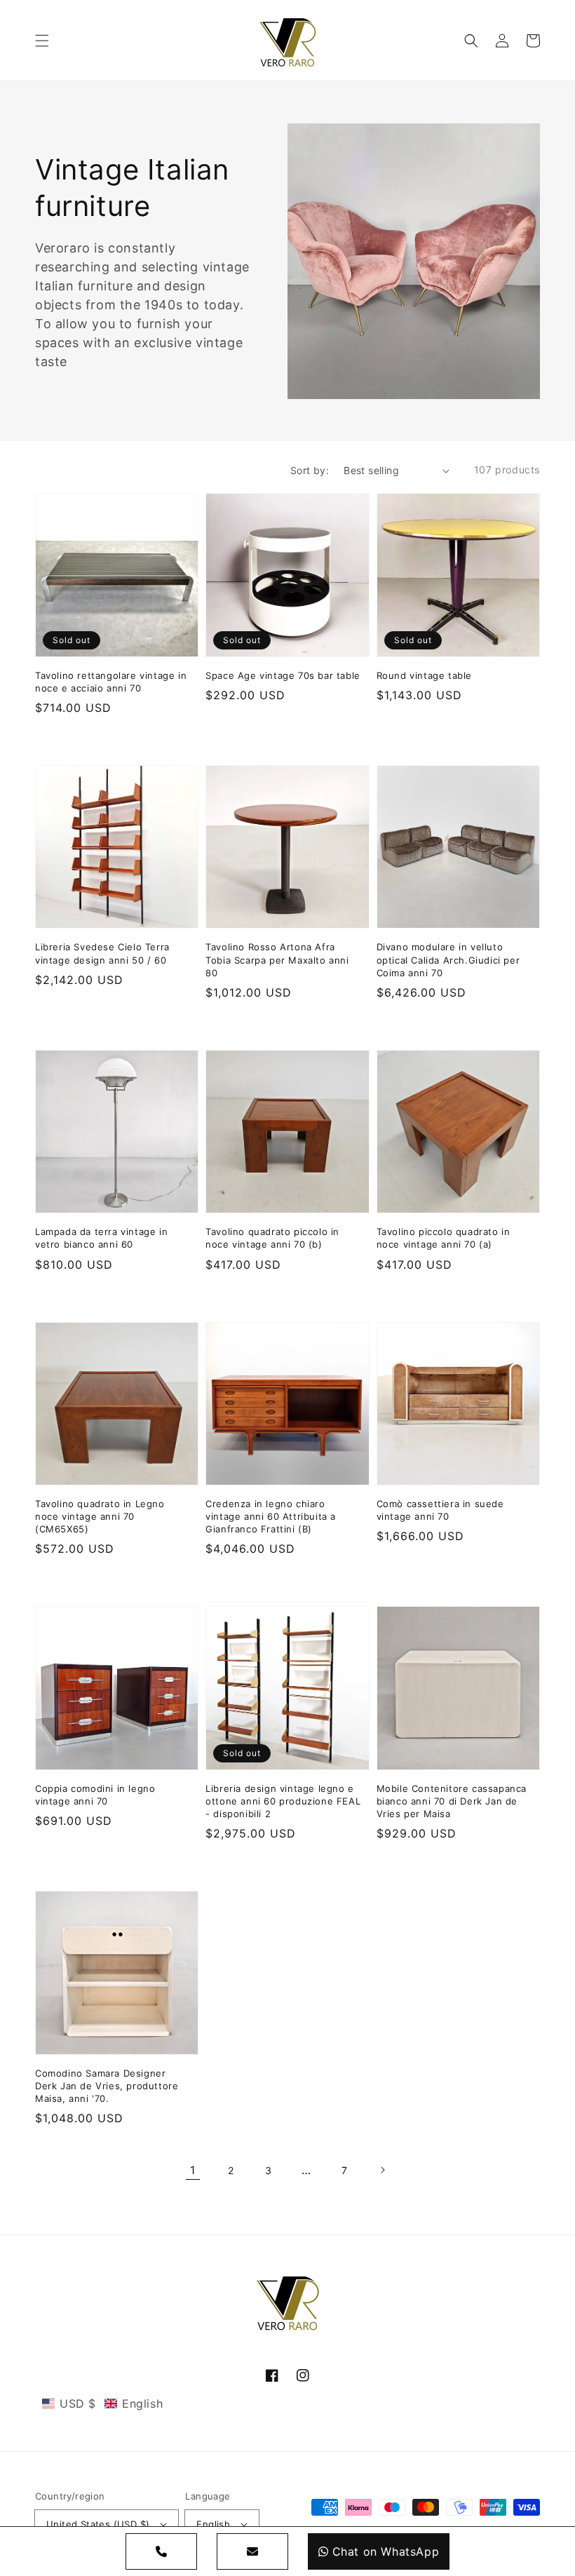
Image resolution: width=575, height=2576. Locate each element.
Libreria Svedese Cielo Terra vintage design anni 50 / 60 (102, 953)
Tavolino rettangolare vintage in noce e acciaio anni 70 (111, 682)
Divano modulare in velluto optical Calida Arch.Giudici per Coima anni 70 (448, 959)
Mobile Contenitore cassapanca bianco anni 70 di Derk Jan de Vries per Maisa (452, 1801)
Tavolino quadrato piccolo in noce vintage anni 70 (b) (272, 1238)
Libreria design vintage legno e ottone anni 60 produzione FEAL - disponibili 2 (283, 1801)
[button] (42, 41)
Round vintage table (424, 675)
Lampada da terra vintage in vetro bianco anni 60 (101, 1238)
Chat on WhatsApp (386, 2551)
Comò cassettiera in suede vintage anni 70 (440, 1510)
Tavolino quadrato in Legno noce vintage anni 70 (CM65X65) (100, 1516)
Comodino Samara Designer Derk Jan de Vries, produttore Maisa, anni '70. (107, 2086)
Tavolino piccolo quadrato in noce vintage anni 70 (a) (444, 1238)
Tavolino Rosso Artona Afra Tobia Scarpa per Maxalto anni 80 (277, 959)
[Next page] (382, 2170)
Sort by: (310, 470)
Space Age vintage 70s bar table (283, 675)
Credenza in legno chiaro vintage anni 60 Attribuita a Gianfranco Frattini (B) (271, 1516)
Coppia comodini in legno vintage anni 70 (95, 1795)
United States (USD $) (98, 2524)
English (213, 2524)
